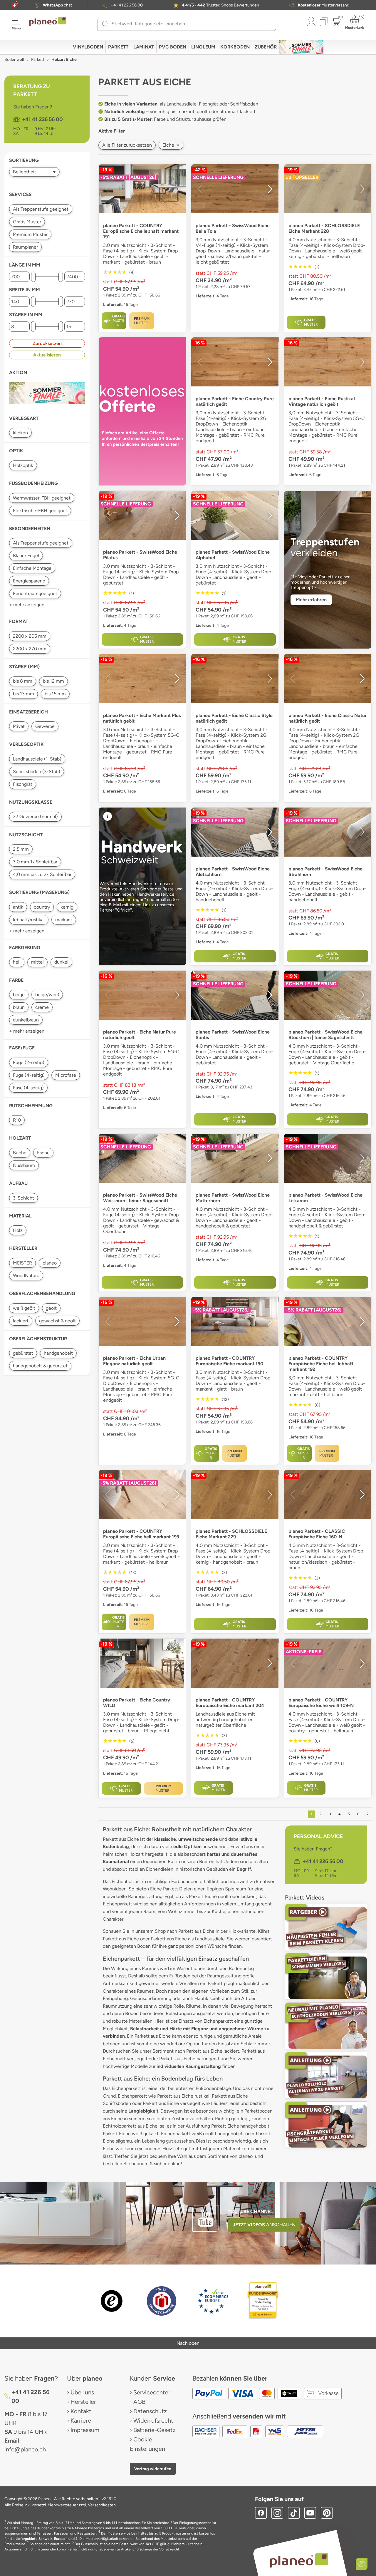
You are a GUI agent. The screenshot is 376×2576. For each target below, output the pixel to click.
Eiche (171, 145)
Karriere (81, 2421)
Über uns (82, 2392)
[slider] (33, 277)
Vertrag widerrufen (153, 2469)
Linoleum (203, 47)
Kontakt (81, 2411)
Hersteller (83, 2402)
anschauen (264, 2225)
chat (57, 5)
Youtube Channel (250, 2211)
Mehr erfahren (311, 600)
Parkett (118, 47)
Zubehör (266, 47)
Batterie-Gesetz (155, 2430)
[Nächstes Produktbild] (177, 189)
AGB (139, 2402)
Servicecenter (152, 2392)
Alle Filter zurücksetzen (127, 145)
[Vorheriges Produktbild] (108, 189)
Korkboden (235, 47)
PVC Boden (173, 47)
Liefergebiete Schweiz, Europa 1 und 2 (47, 2539)
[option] (235, 362)
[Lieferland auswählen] (14, 5)
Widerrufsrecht (153, 2421)
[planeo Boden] (299, 2560)
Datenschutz (150, 2411)
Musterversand (324, 5)
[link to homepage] (48, 21)
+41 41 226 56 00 (127, 5)
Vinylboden (88, 47)
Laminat (144, 47)
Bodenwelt (14, 60)
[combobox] (190, 24)
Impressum (85, 2430)
